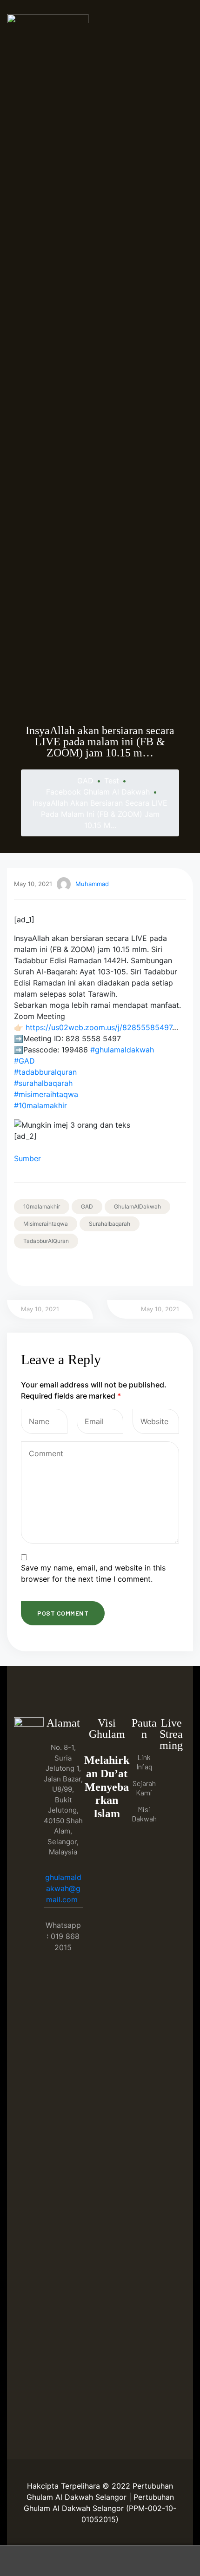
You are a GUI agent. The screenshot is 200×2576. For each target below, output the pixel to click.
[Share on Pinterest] (84, 1267)
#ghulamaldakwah (122, 1050)
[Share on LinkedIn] (45, 1267)
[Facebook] (171, 1770)
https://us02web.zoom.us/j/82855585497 (99, 1027)
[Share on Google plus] (71, 1267)
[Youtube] (171, 1789)
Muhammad (92, 884)
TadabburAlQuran (46, 1241)
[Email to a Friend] (97, 1267)
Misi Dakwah (144, 1814)
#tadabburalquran (45, 1072)
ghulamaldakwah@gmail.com (63, 1888)
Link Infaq (144, 1762)
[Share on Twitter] (32, 1267)
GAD (87, 1206)
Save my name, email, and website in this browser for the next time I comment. (93, 1573)
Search (100, 2561)
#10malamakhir (40, 1105)
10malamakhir (42, 1206)
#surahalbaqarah (43, 1083)
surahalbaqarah (110, 1224)
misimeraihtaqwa (46, 1224)
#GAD (24, 1061)
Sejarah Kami (144, 1788)
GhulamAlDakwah (137, 1206)
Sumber (27, 1158)
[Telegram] (171, 1808)
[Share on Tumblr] (58, 1267)
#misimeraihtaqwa (46, 1094)
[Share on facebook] (19, 1267)
